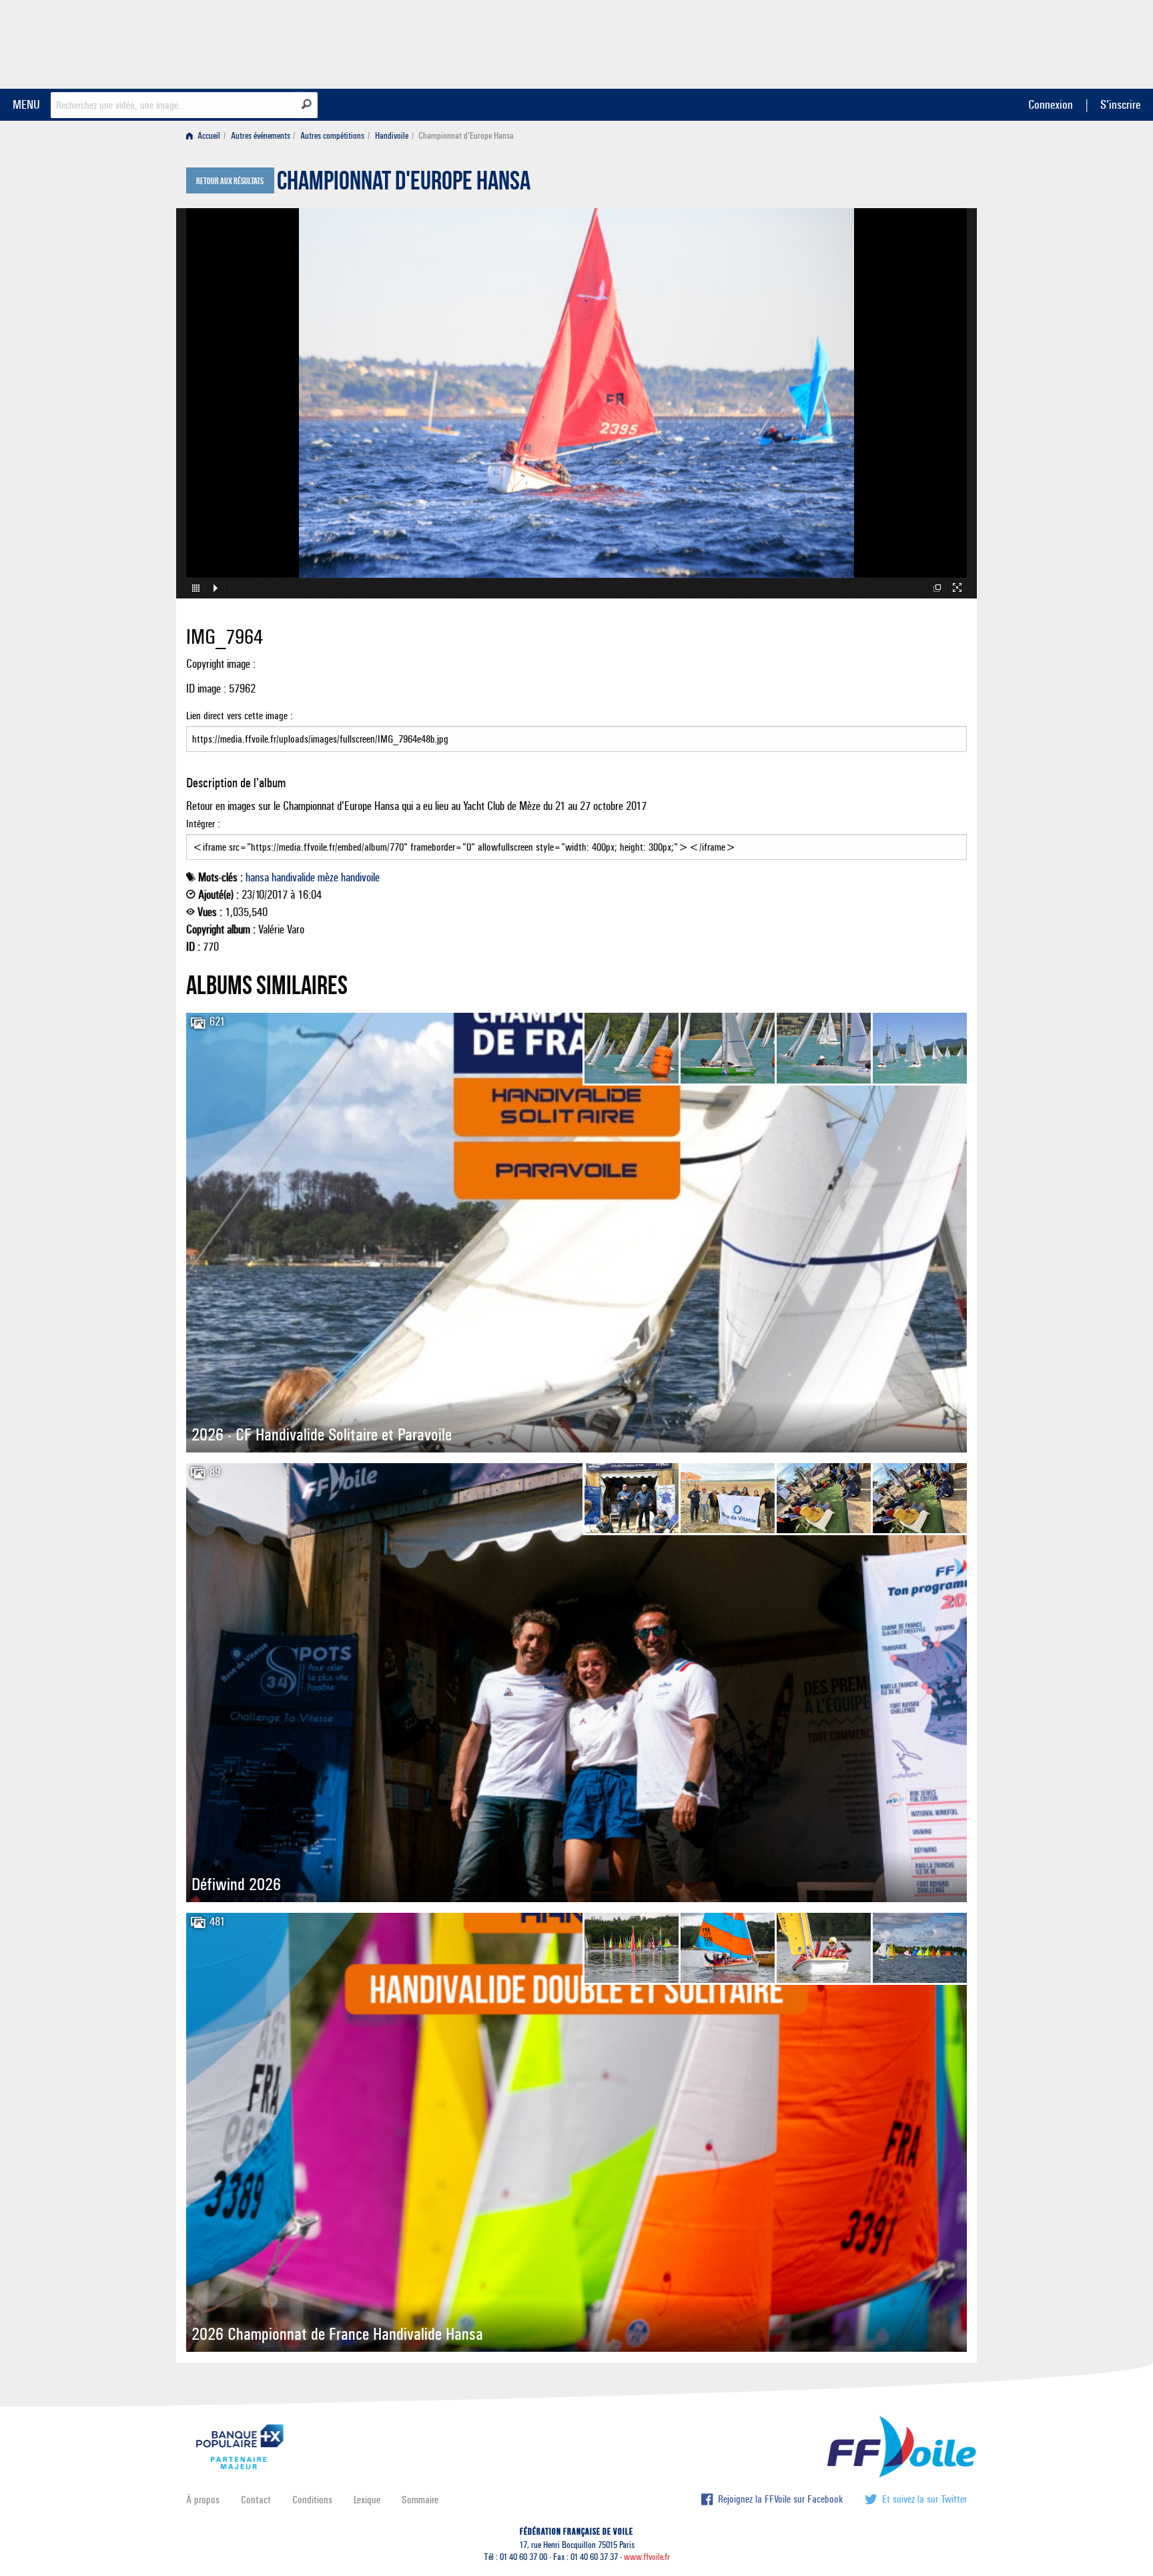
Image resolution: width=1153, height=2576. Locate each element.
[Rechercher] (307, 104)
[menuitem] (206, 136)
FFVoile (883, 42)
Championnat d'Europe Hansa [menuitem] (466, 136)
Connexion (1051, 104)
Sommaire (420, 2500)
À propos (203, 2500)
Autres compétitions (332, 136)
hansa (257, 877)
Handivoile (392, 136)
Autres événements (261, 136)
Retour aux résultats (230, 181)
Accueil (208, 136)
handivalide (293, 877)
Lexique (367, 2500)
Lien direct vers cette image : (240, 716)
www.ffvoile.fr (647, 2557)
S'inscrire (1120, 104)
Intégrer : (203, 824)
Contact (256, 2500)
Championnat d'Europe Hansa (404, 184)
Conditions (312, 2500)
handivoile (360, 877)
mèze (328, 877)
